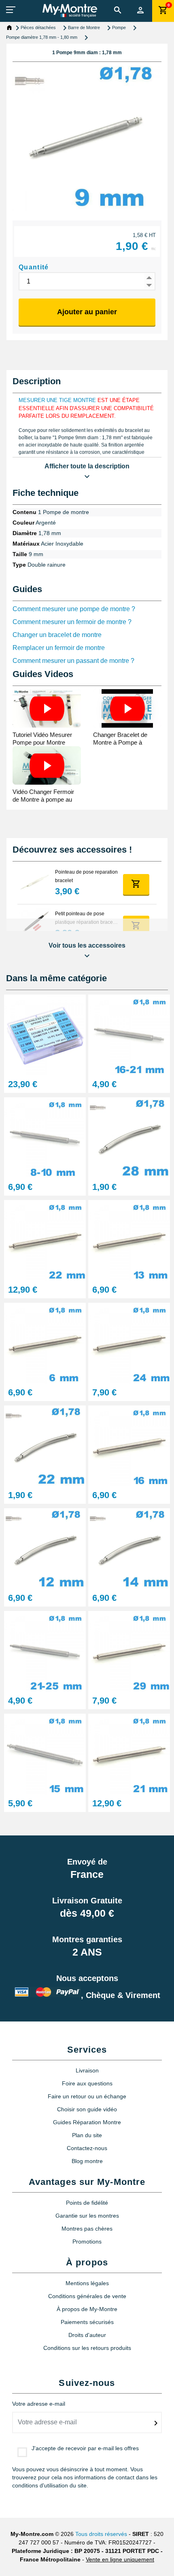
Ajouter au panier (87, 312)
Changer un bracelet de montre (57, 635)
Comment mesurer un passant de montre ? (73, 661)
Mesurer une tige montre (57, 400)
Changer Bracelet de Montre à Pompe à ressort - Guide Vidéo (121, 742)
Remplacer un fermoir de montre (59, 648)
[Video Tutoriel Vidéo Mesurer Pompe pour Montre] (47, 708)
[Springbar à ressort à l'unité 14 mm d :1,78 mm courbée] (129, 1548)
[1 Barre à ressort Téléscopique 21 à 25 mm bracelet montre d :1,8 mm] (45, 1651)
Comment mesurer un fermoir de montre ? (72, 622)
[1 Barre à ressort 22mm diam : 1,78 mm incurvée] (45, 1445)
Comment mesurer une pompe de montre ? (74, 609)
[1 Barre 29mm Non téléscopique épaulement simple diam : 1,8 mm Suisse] (129, 1651)
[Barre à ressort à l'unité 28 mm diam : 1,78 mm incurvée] (129, 1137)
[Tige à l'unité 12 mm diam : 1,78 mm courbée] (45, 1548)
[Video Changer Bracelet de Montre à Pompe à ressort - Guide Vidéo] (127, 708)
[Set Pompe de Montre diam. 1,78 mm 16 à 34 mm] (45, 1034)
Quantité (34, 267)
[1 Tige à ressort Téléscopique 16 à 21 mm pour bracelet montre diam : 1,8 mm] (129, 1034)
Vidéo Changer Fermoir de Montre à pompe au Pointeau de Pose (43, 799)
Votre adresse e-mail (39, 2404)
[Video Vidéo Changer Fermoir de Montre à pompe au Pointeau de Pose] (47, 765)
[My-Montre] (70, 11)
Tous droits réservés (101, 2534)
